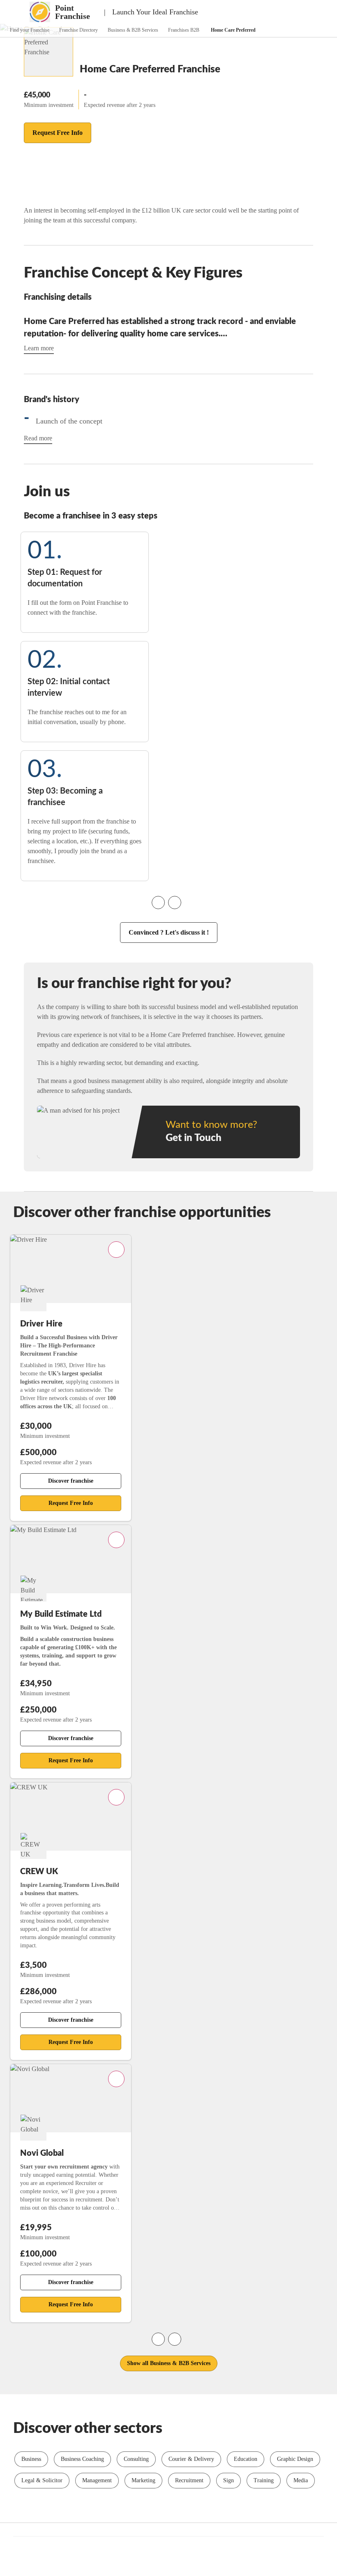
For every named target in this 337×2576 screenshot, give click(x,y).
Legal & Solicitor (42, 2480)
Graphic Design (295, 2459)
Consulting (136, 2459)
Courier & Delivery (191, 2459)
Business (31, 2459)
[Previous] (158, 903)
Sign (229, 2480)
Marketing (143, 2480)
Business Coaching (82, 2459)
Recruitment (189, 2480)
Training (264, 2480)
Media (301, 2480)
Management (97, 2480)
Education (246, 2459)
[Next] (175, 903)
